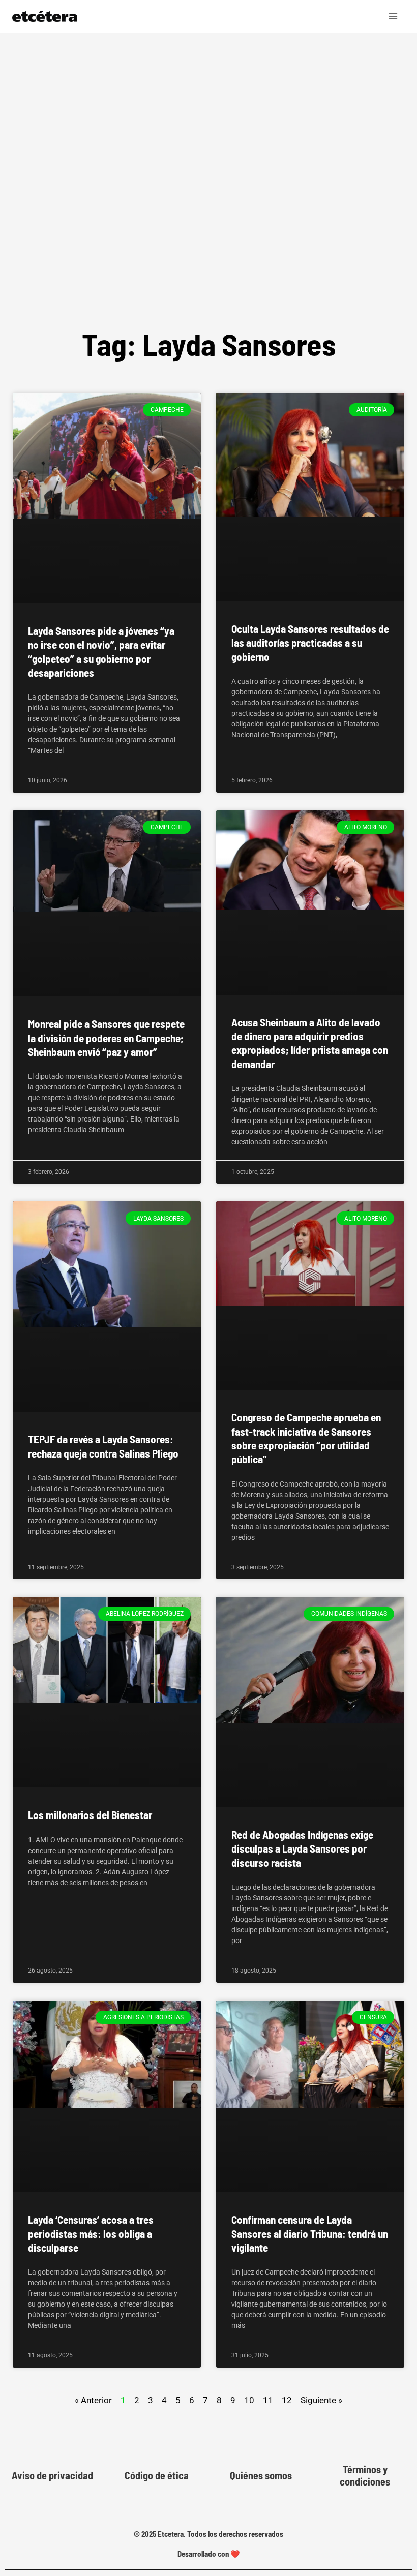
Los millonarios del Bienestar (90, 1815)
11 (268, 2399)
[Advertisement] (208, 195)
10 (249, 2399)
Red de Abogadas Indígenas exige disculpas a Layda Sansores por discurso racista (302, 1848)
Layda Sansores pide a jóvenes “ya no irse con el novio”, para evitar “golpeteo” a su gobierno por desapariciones (101, 651)
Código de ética (157, 2475)
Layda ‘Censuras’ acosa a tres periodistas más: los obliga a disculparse (91, 2233)
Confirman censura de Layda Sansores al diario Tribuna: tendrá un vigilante (310, 2233)
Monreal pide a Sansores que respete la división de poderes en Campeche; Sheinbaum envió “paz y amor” (106, 1038)
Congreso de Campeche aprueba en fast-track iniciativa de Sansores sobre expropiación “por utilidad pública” (306, 1438)
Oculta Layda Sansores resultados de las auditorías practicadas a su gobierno (310, 643)
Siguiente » (321, 2400)
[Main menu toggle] (394, 16)
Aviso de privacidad (52, 2475)
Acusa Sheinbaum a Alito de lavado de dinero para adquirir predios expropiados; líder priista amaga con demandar (310, 1043)
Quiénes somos (261, 2475)
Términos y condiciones (365, 2475)
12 (287, 2399)
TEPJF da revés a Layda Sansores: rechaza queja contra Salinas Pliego (103, 1446)
